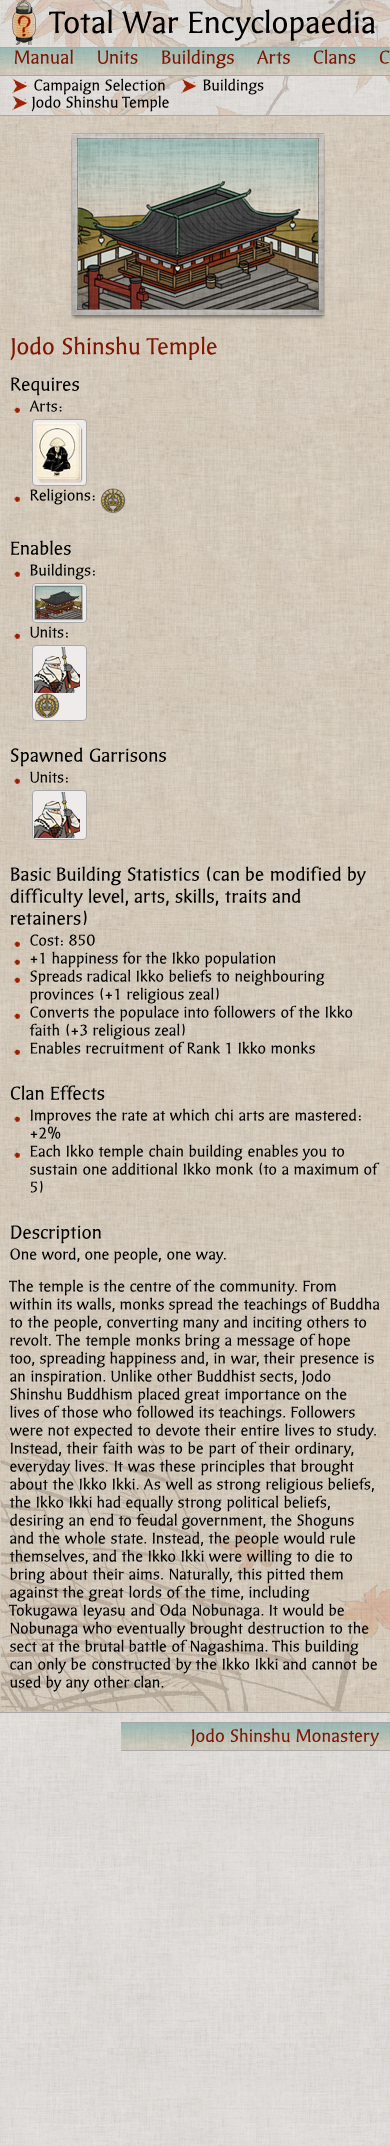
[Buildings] (198, 57)
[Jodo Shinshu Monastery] (59, 603)
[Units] (118, 57)
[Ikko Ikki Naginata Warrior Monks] (59, 683)
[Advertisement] (195, 1947)
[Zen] (59, 452)
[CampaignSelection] (100, 85)
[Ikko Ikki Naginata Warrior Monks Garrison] (59, 815)
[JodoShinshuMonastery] (255, 1736)
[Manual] (44, 57)
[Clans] (335, 57)
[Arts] (274, 57)
